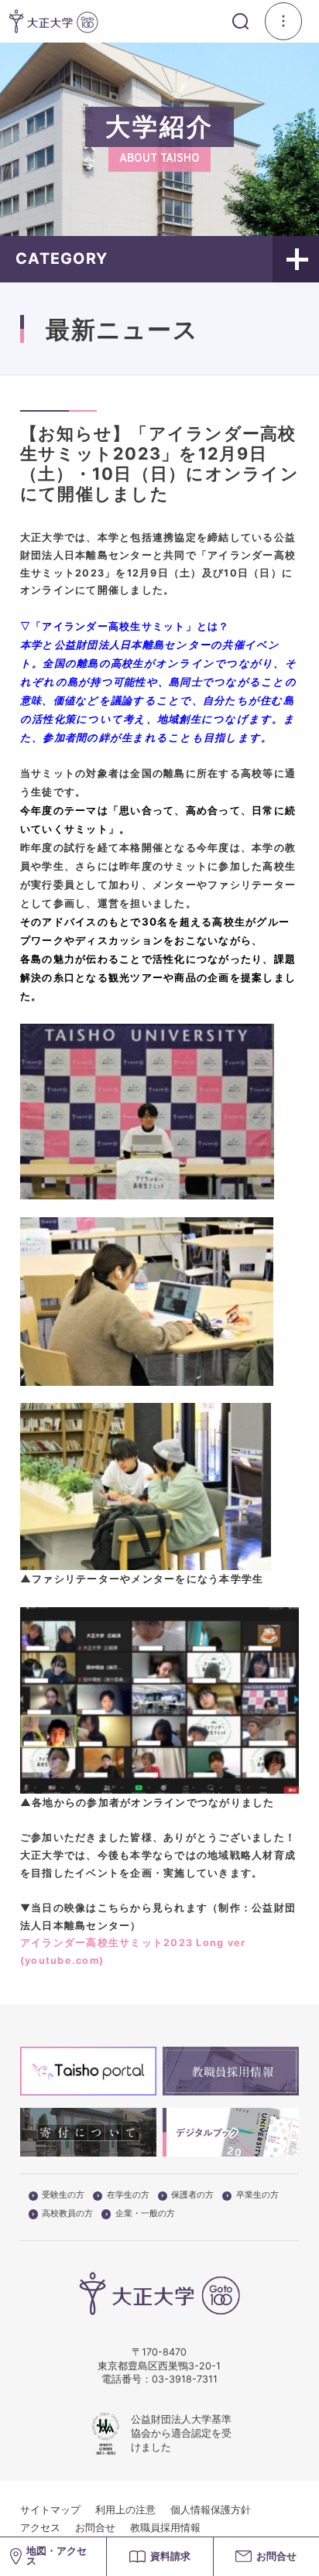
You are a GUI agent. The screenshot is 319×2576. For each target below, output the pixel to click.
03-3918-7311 (185, 2379)
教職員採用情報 (165, 2528)
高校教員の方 (67, 2214)
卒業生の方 (257, 2195)
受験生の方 (63, 2195)
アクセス (40, 2528)
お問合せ (95, 2528)
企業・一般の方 (145, 2214)
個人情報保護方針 (211, 2510)
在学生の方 (128, 2195)
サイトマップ (50, 2510)
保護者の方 (192, 2195)
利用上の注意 (125, 2510)
